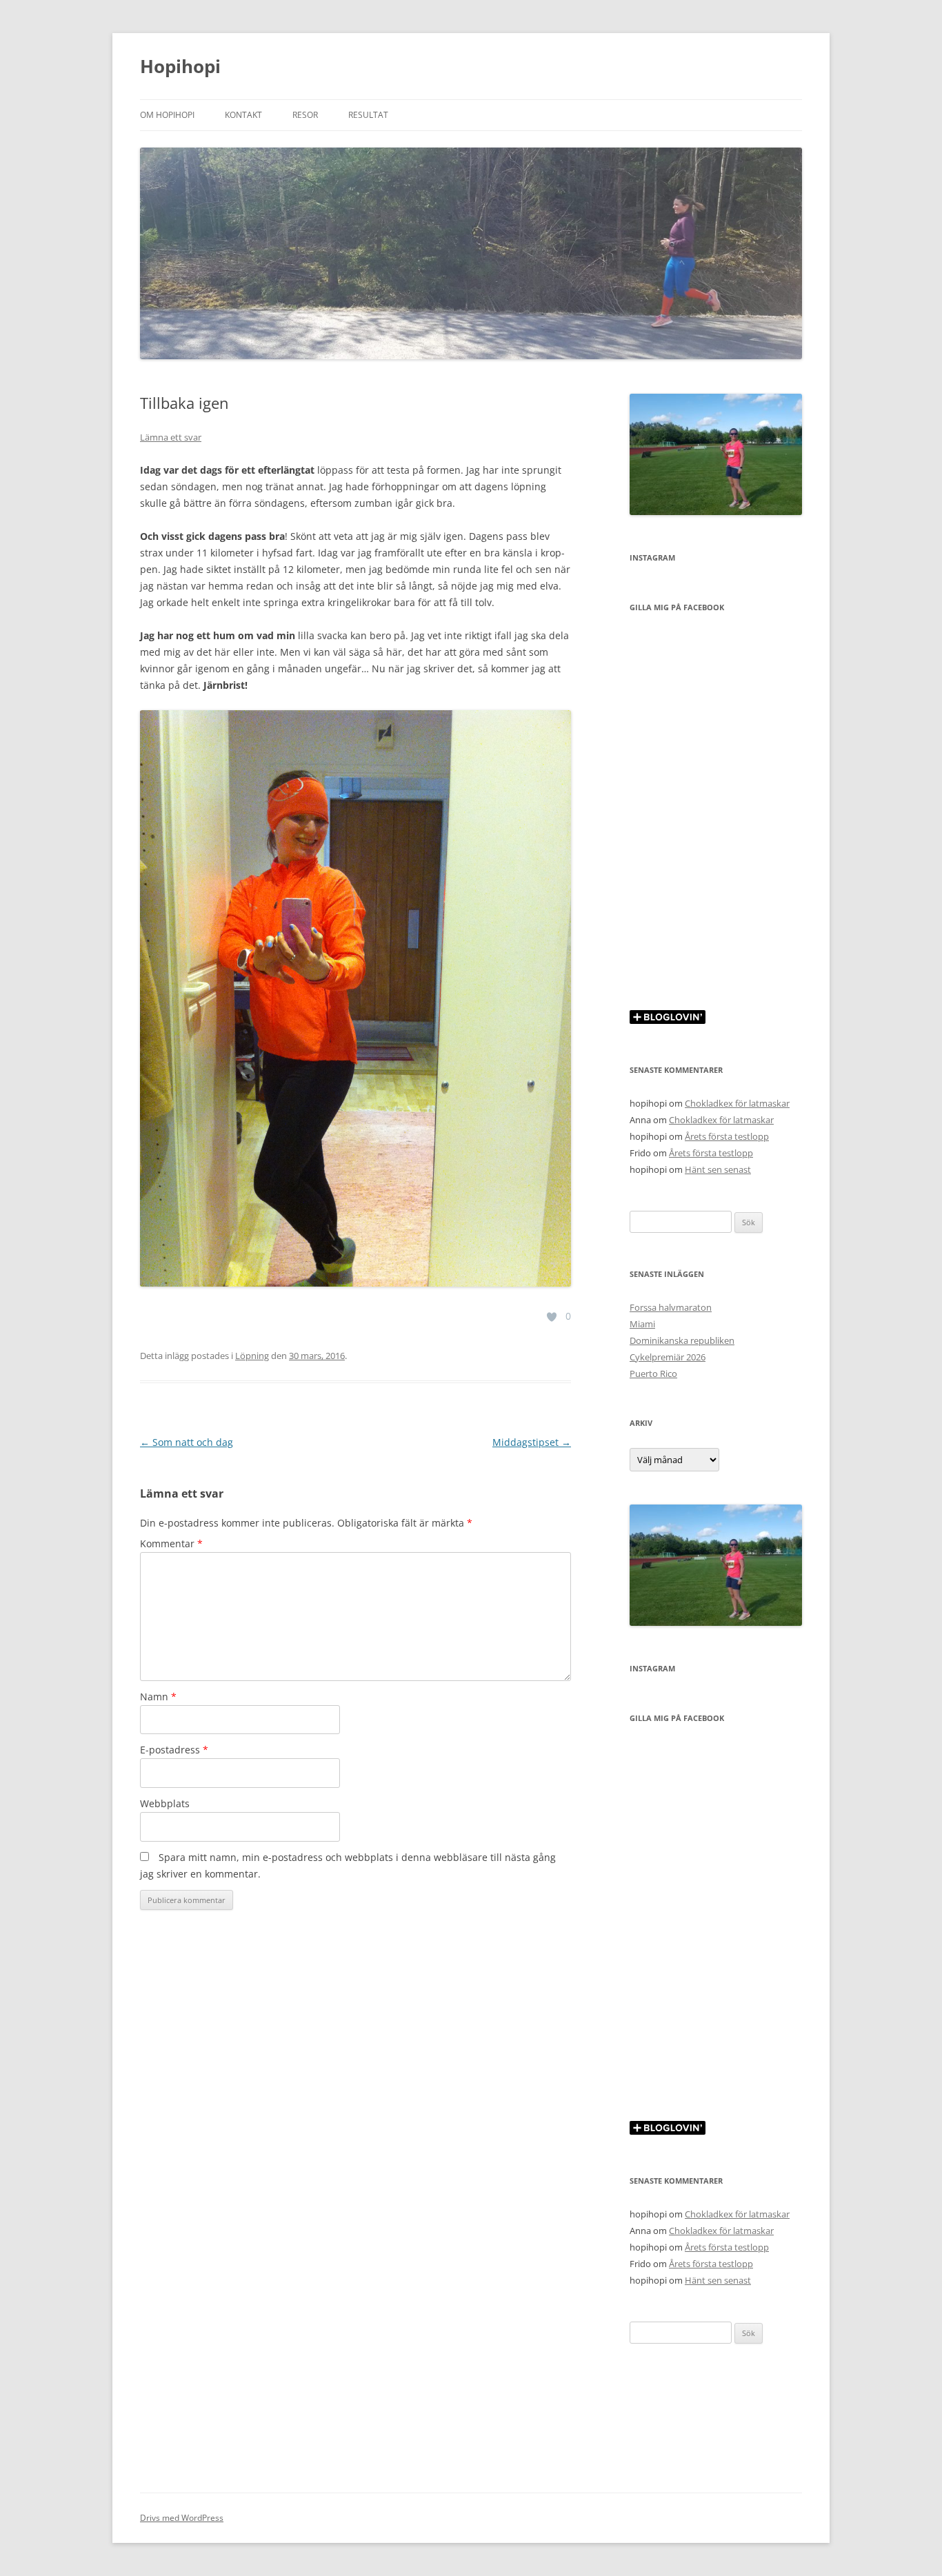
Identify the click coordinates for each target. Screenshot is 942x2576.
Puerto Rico (653, 1373)
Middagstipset (532, 1442)
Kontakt (243, 115)
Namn (158, 1697)
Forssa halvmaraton (671, 1307)
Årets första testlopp (727, 1136)
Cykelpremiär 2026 (668, 1357)
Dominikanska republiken (682, 1340)
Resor (305, 115)
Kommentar (171, 1543)
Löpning (252, 1356)
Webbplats (165, 1803)
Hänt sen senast (718, 1169)
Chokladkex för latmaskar (737, 1103)
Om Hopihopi (167, 115)
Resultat (368, 115)
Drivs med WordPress (182, 2518)
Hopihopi (180, 66)
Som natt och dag (187, 1442)
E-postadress (174, 1750)
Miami (642, 1324)
